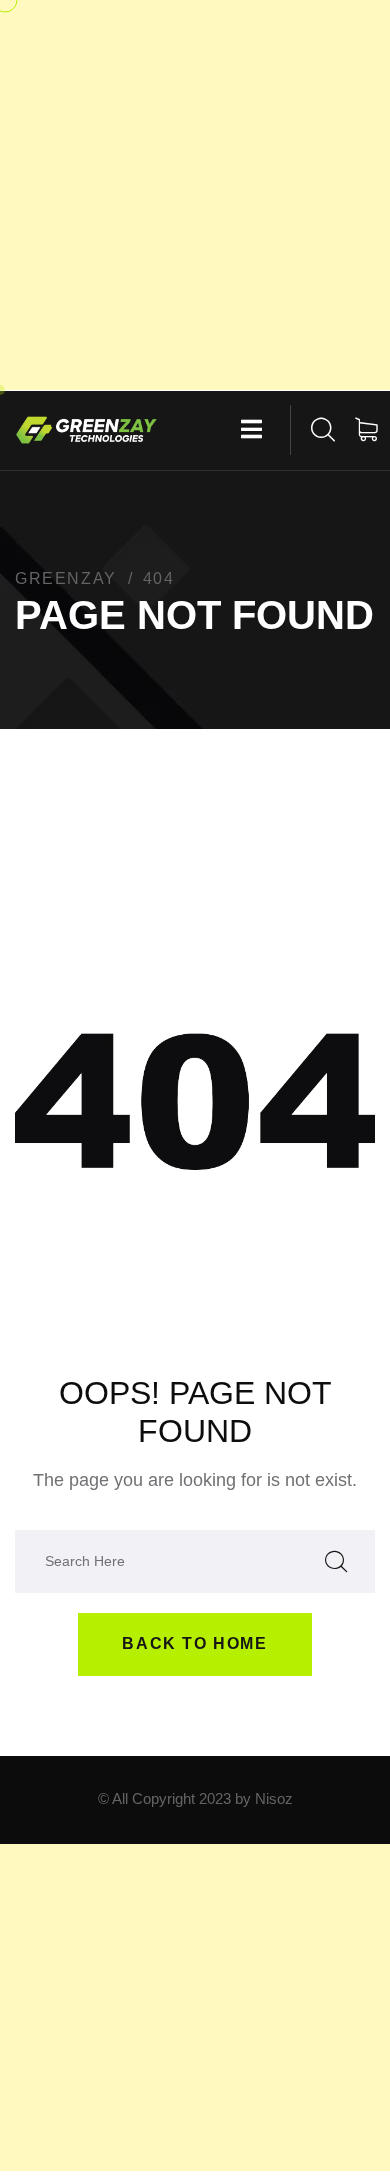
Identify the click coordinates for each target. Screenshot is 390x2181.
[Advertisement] (195, 195)
